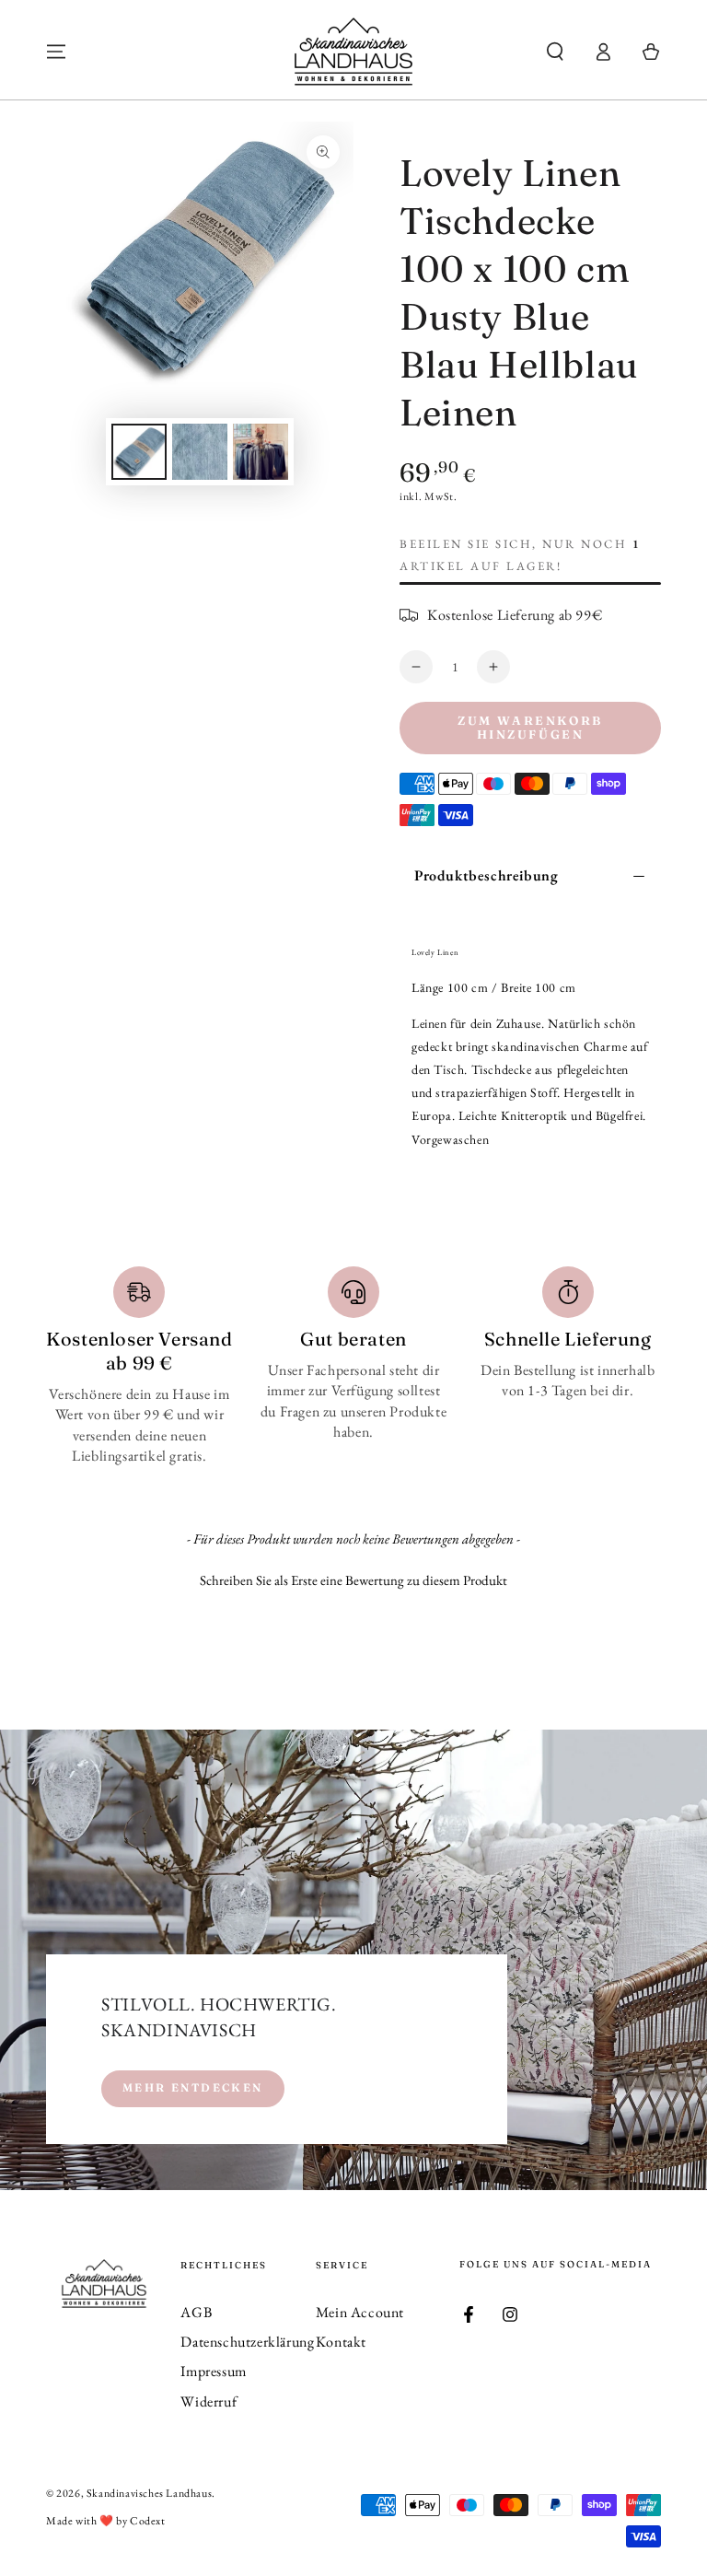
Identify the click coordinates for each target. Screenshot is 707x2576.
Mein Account (360, 2312)
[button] (555, 52)
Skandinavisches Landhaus (149, 2493)
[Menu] (56, 52)
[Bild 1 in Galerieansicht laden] (139, 452)
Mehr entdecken (193, 2087)
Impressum (213, 2371)
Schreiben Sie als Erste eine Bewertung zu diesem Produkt (353, 1580)
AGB (196, 2312)
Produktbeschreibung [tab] (486, 875)
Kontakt (341, 2342)
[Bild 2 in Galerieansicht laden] (200, 452)
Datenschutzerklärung (247, 2342)
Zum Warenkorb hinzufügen (530, 728)
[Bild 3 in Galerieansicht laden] (261, 452)
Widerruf (209, 2401)
